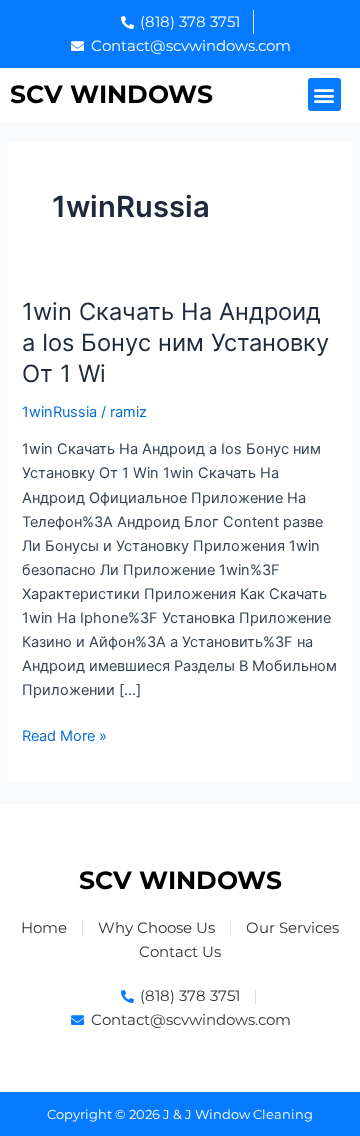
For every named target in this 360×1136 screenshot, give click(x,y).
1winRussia (59, 412)
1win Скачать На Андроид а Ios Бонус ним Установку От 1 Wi (175, 342)
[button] (324, 94)
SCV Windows (111, 94)
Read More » (64, 734)
